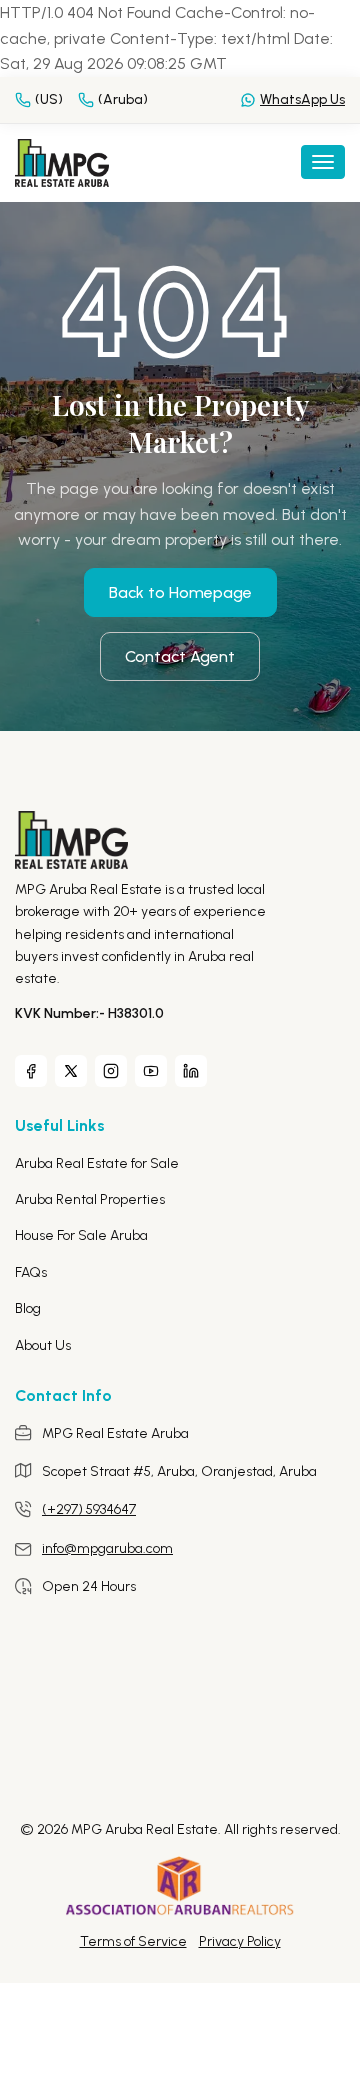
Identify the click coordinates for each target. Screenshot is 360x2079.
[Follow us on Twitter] (71, 1071)
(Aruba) (123, 99)
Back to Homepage (180, 592)
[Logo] (62, 161)
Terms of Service (133, 1941)
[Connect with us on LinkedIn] (191, 1071)
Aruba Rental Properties (90, 1199)
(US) (49, 99)
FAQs (31, 1272)
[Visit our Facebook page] (31, 1071)
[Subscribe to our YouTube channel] (151, 1071)
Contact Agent (180, 656)
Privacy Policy (240, 1941)
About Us (43, 1345)
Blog (28, 1308)
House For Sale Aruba (81, 1235)
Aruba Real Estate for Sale (97, 1163)
